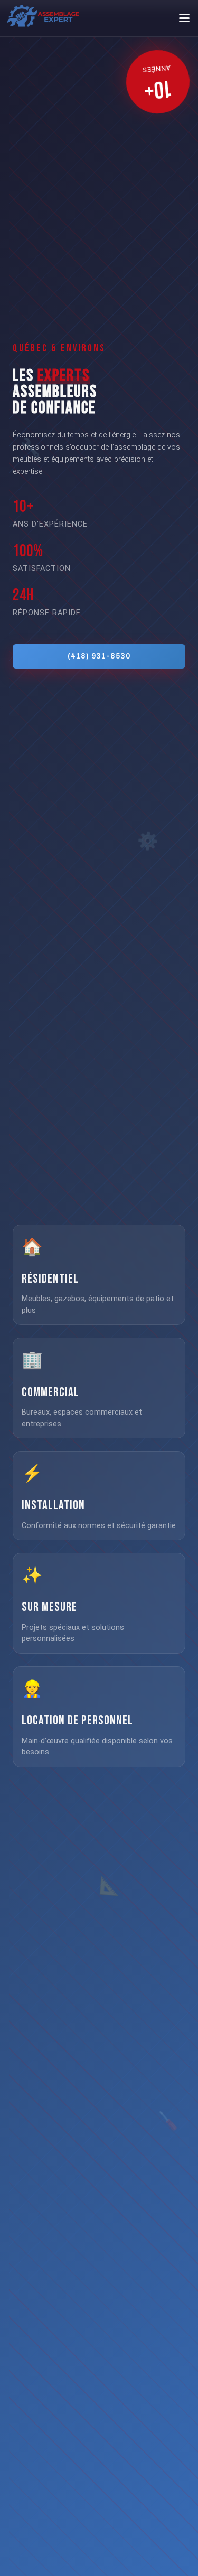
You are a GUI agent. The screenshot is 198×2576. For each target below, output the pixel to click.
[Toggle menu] (184, 18)
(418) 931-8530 (99, 656)
